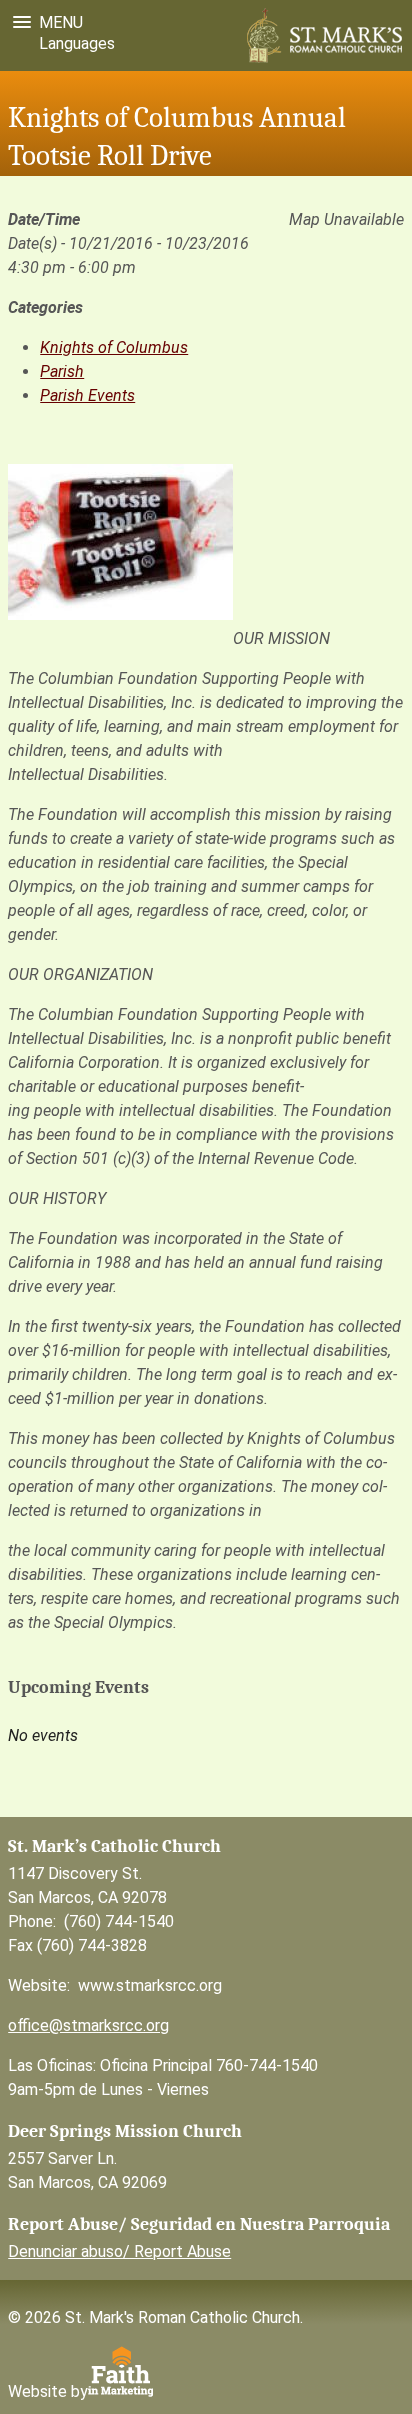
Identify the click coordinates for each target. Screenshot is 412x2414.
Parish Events (87, 395)
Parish (62, 371)
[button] (44, 22)
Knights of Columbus (114, 347)
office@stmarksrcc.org (88, 2025)
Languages (73, 43)
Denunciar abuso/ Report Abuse (119, 2251)
